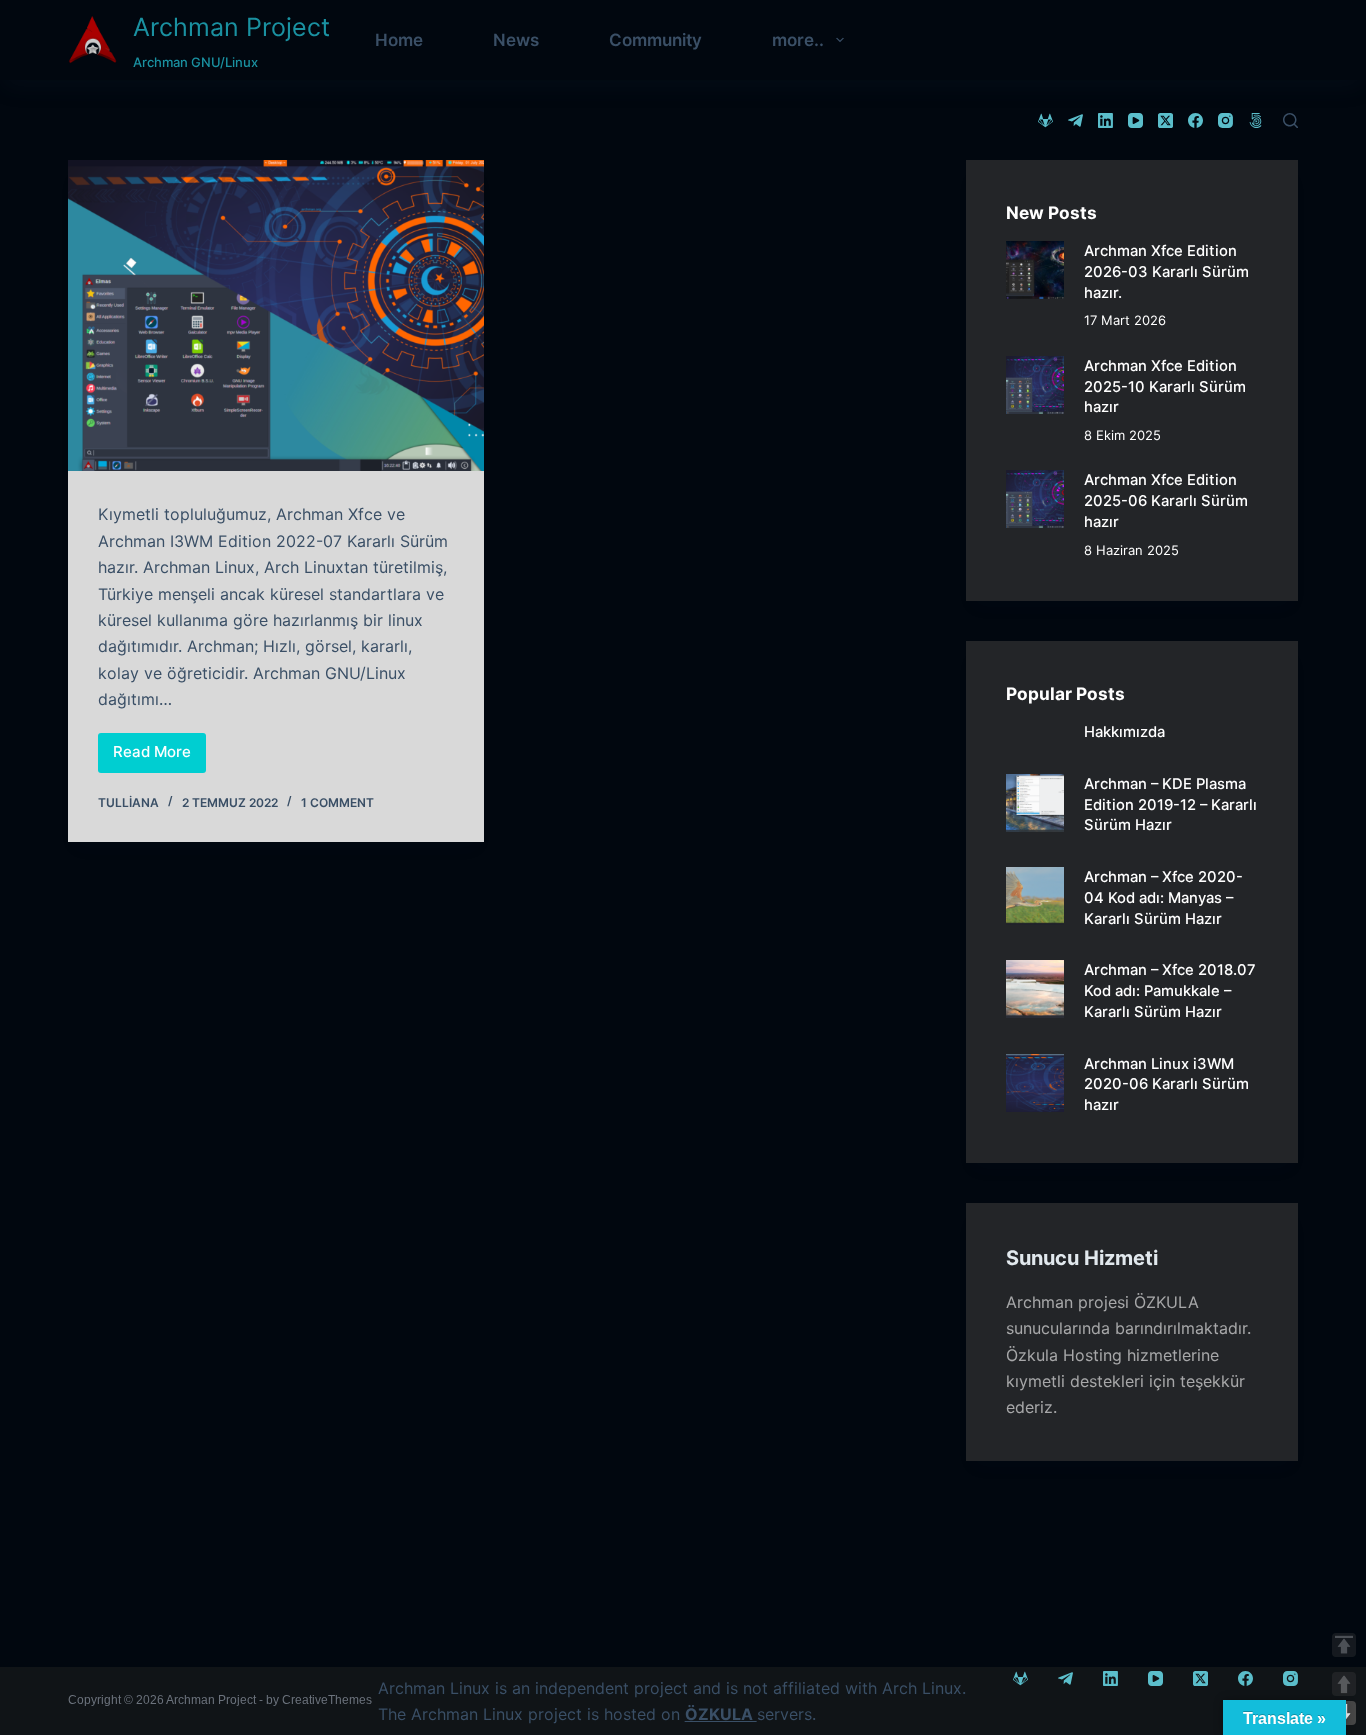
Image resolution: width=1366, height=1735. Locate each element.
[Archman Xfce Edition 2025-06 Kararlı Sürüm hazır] (1035, 499)
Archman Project (231, 27)
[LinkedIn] (1105, 120)
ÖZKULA (1166, 1302)
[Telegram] (1075, 120)
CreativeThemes (327, 1700)
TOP (1344, 1645)
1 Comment (337, 802)
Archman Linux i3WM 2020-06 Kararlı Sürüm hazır (1166, 1084)
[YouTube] (1135, 120)
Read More (159, 757)
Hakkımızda (1124, 732)
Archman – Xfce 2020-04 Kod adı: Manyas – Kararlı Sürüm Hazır (1163, 897)
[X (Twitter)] (1165, 120)
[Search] (1290, 120)
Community (655, 40)
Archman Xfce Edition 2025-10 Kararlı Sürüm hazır (1165, 386)
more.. (798, 40)
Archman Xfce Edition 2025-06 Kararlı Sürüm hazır (1166, 500)
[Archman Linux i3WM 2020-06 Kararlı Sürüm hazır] (1035, 1083)
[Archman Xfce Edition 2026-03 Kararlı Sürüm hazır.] (1035, 270)
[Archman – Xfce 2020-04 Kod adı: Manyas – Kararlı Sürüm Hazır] (1035, 896)
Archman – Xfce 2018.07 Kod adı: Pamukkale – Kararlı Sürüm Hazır (1170, 990)
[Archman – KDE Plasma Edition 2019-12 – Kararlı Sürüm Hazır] (1035, 803)
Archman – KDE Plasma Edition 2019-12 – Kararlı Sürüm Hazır (1170, 804)
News (516, 40)
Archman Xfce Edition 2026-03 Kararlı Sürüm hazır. (1166, 271)
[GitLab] (1045, 120)
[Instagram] (1225, 120)
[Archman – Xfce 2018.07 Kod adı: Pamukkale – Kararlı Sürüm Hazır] (1035, 989)
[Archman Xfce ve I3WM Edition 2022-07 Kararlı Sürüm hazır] (275, 315)
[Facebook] (1195, 120)
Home (399, 40)
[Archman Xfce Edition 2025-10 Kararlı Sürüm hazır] (1035, 385)
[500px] (1255, 120)
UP (1344, 1684)
